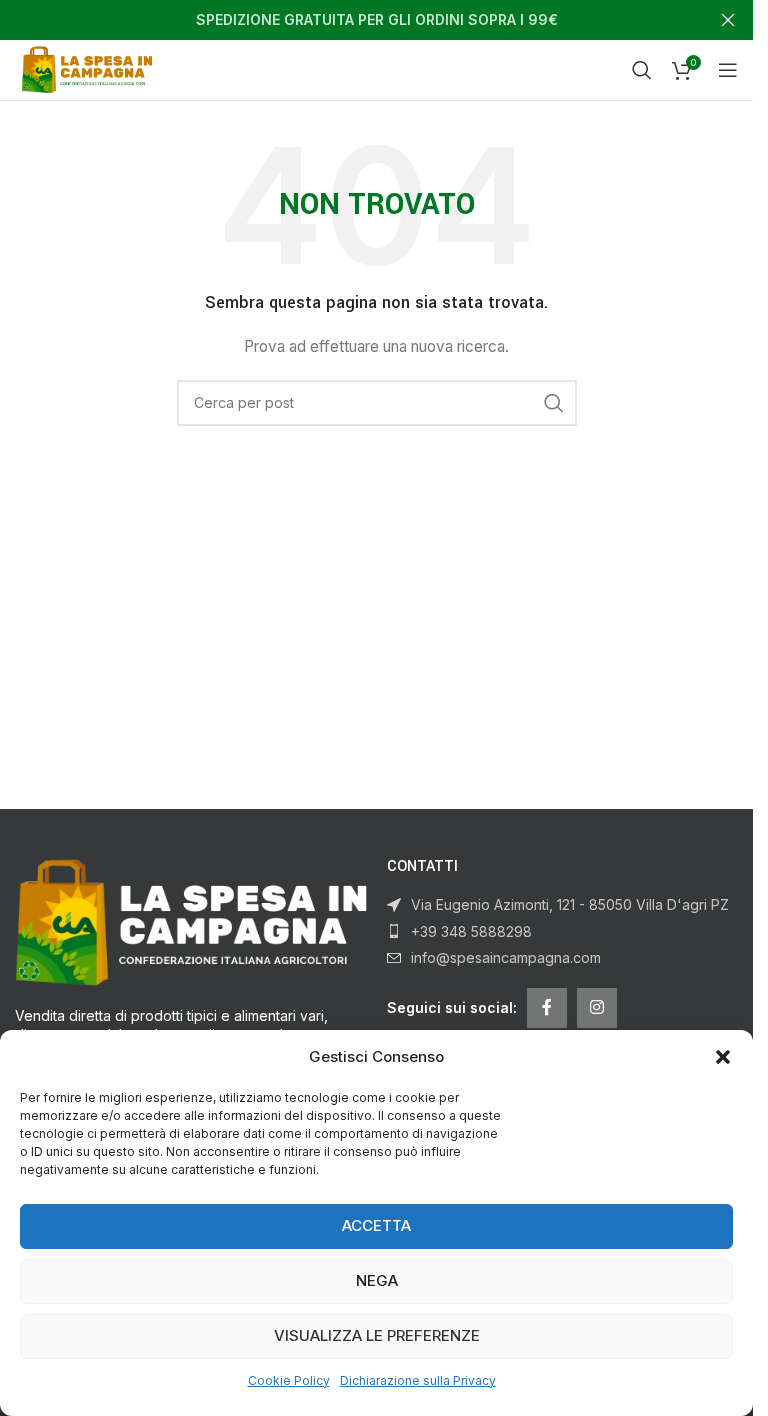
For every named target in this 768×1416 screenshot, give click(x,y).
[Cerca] (642, 70)
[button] (723, 1057)
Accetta (376, 1225)
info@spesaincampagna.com (506, 957)
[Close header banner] (728, 20)
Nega (377, 1280)
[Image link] (191, 920)
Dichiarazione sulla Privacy (418, 1380)
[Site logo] (90, 68)
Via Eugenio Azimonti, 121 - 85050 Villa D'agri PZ (570, 904)
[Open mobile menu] (728, 70)
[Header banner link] (376, 20)
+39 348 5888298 (471, 931)
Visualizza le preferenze (377, 1335)
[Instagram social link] (597, 1008)
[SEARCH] (554, 403)
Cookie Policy (289, 1380)
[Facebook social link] (547, 1008)
